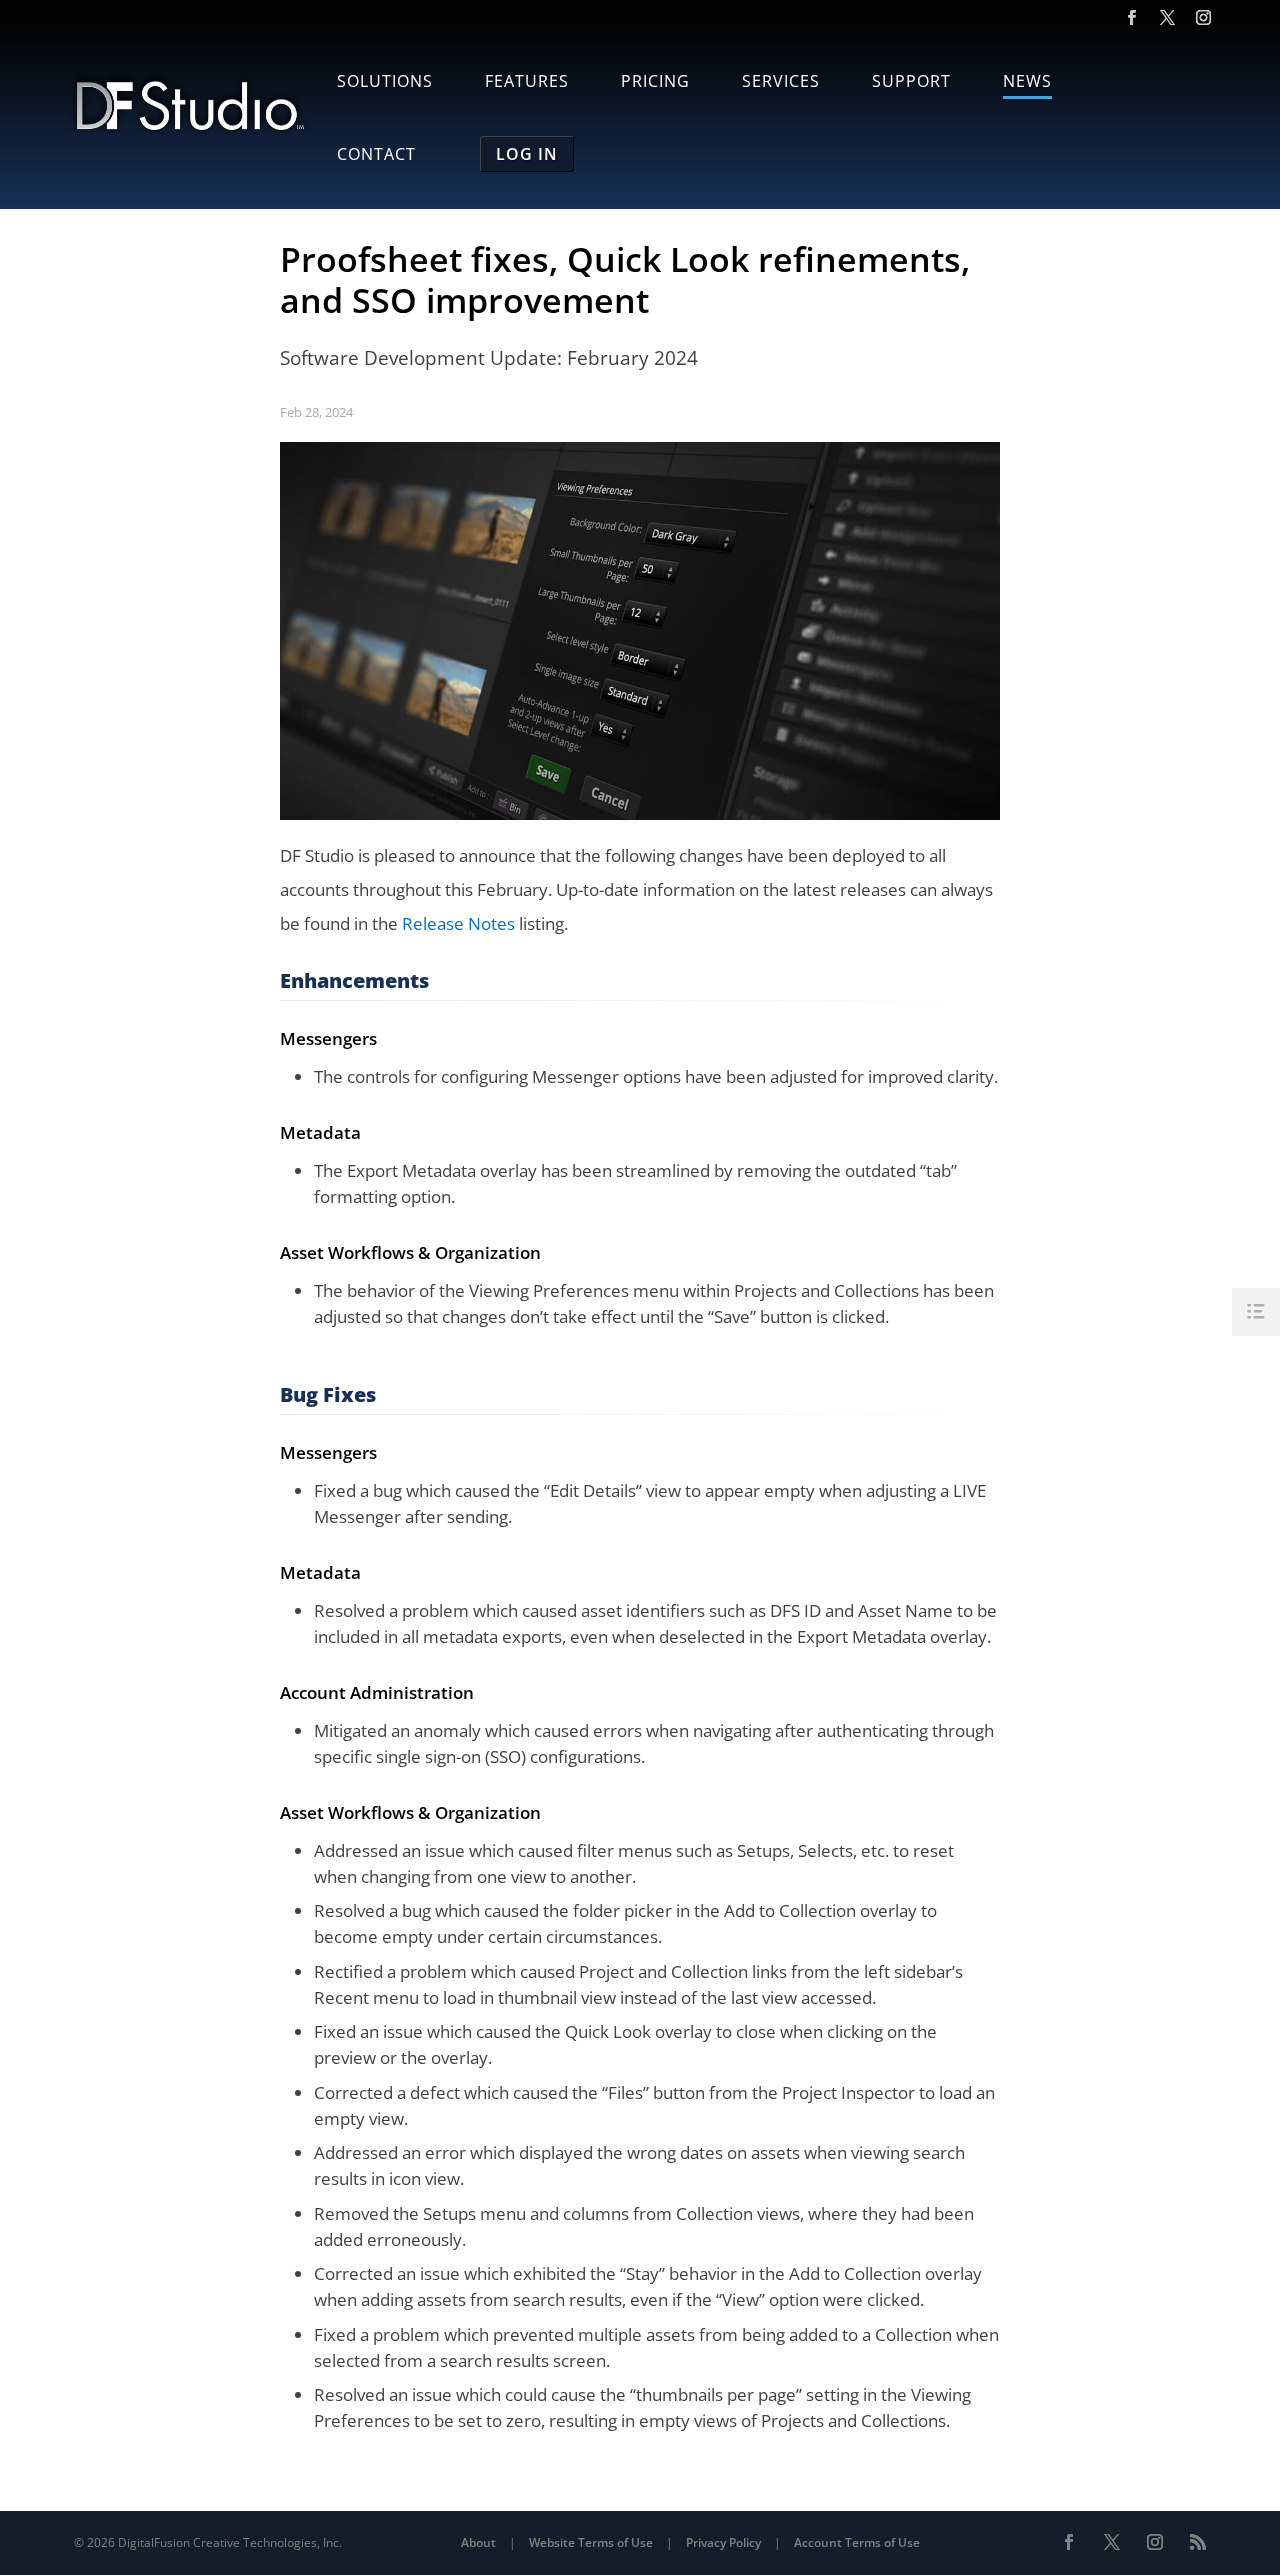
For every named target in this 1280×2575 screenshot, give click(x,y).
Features (527, 83)
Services (781, 83)
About (478, 2542)
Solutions (385, 83)
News (1027, 83)
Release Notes (458, 923)
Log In (527, 154)
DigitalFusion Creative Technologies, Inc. (230, 2542)
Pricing (655, 83)
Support (911, 83)
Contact (376, 156)
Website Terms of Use (591, 2542)
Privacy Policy (723, 2542)
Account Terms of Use (857, 2542)
